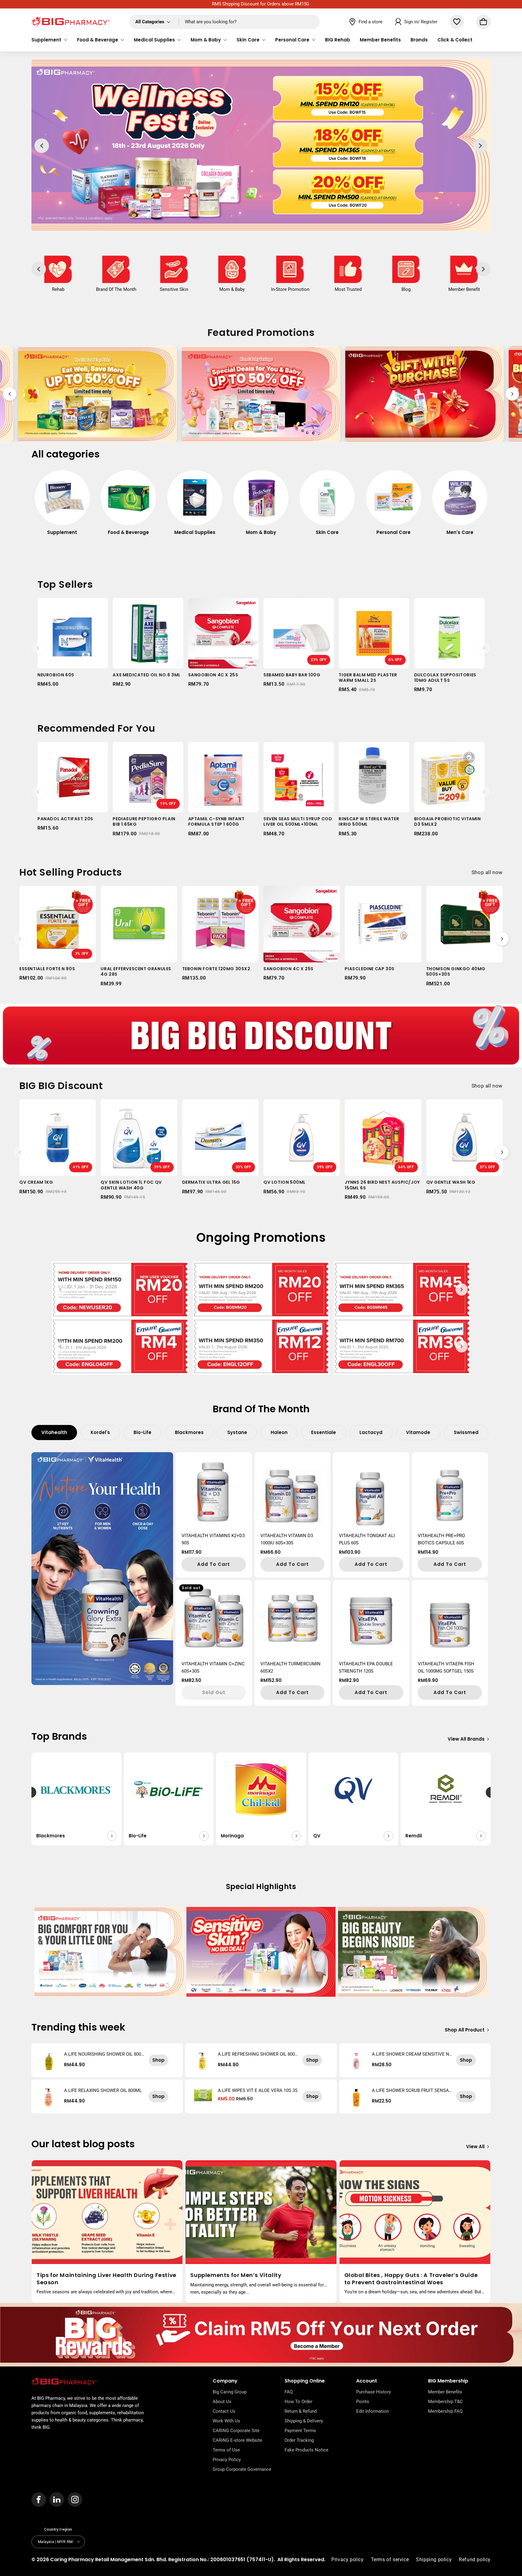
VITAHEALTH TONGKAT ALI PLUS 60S (367, 1539)
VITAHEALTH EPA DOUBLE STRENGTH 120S (366, 1667)
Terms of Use (226, 2450)
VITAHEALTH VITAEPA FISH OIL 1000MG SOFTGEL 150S (446, 1667)
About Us (222, 2402)
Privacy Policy (227, 2460)
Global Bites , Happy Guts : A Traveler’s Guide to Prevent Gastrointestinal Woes (411, 2279)
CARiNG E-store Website (237, 2440)
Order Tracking (299, 2440)
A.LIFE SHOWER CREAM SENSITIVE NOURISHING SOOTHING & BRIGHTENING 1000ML (412, 2054)
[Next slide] (512, 394)
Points (363, 2402)
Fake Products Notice (306, 2450)
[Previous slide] (10, 394)
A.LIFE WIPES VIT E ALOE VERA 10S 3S (258, 2090)
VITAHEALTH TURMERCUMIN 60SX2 (290, 1667)
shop (158, 2060)
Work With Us (226, 2421)
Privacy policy (347, 2559)
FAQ (289, 2392)
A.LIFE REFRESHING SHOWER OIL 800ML (256, 2054)
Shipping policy (434, 2559)
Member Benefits (445, 2392)
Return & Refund (301, 2411)
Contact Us (224, 2411)
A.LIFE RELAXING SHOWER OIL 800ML (103, 2090)
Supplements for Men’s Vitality (236, 2275)
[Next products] (484, 648)
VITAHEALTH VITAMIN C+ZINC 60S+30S (213, 1667)
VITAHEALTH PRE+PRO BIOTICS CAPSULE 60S (441, 1539)
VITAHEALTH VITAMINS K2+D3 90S (213, 1539)
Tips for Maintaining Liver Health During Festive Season (106, 2279)
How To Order (298, 2402)
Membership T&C (445, 2402)
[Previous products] (38, 648)
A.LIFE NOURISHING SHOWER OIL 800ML (103, 2054)
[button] (49, 40)
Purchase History (374, 2392)
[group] (62, 506)
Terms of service (390, 2559)
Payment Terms (300, 2431)
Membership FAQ (445, 2411)
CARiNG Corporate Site (236, 2431)
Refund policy (475, 2559)
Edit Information (372, 2411)
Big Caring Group (230, 2392)
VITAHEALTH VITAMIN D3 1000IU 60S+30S (287, 1539)
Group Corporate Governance (242, 2469)
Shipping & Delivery (304, 2421)
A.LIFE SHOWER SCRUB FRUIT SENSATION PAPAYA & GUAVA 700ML (412, 2090)
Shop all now (487, 872)
